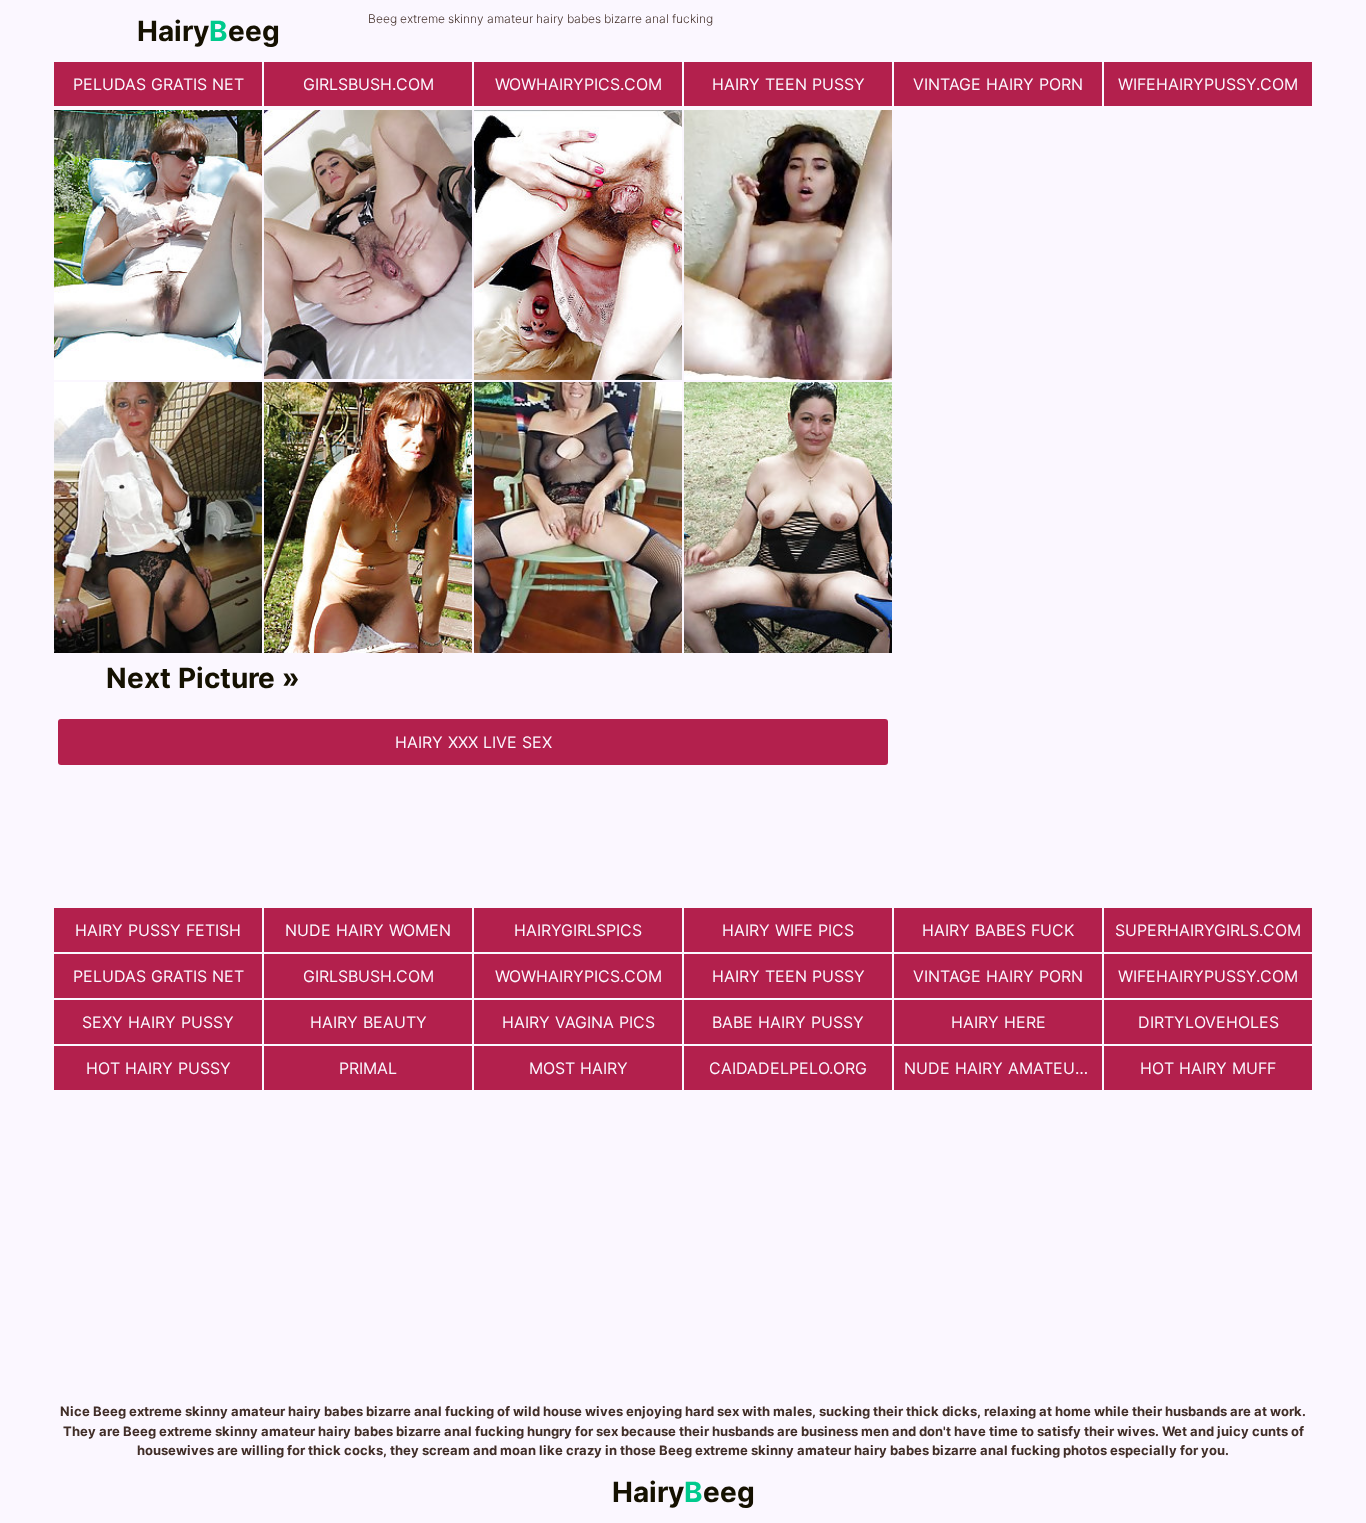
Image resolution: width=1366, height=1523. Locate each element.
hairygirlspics (578, 930)
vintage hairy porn (998, 84)
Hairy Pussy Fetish (158, 930)
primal (368, 1068)
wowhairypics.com (578, 84)
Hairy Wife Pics (788, 930)
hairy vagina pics (578, 1022)
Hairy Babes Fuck (998, 930)
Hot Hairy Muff (1208, 1068)
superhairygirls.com (1208, 930)
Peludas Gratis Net (158, 84)
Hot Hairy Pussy (158, 1068)
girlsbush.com (368, 84)
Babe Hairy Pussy (788, 1022)
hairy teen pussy (788, 84)
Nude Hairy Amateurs (999, 1068)
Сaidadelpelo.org (788, 1068)
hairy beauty (368, 1022)
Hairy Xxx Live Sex (473, 742)
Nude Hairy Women (368, 930)
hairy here (998, 1022)
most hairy (578, 1068)
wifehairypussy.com (1208, 84)
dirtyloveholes (1208, 1022)
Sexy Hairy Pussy (158, 1022)
